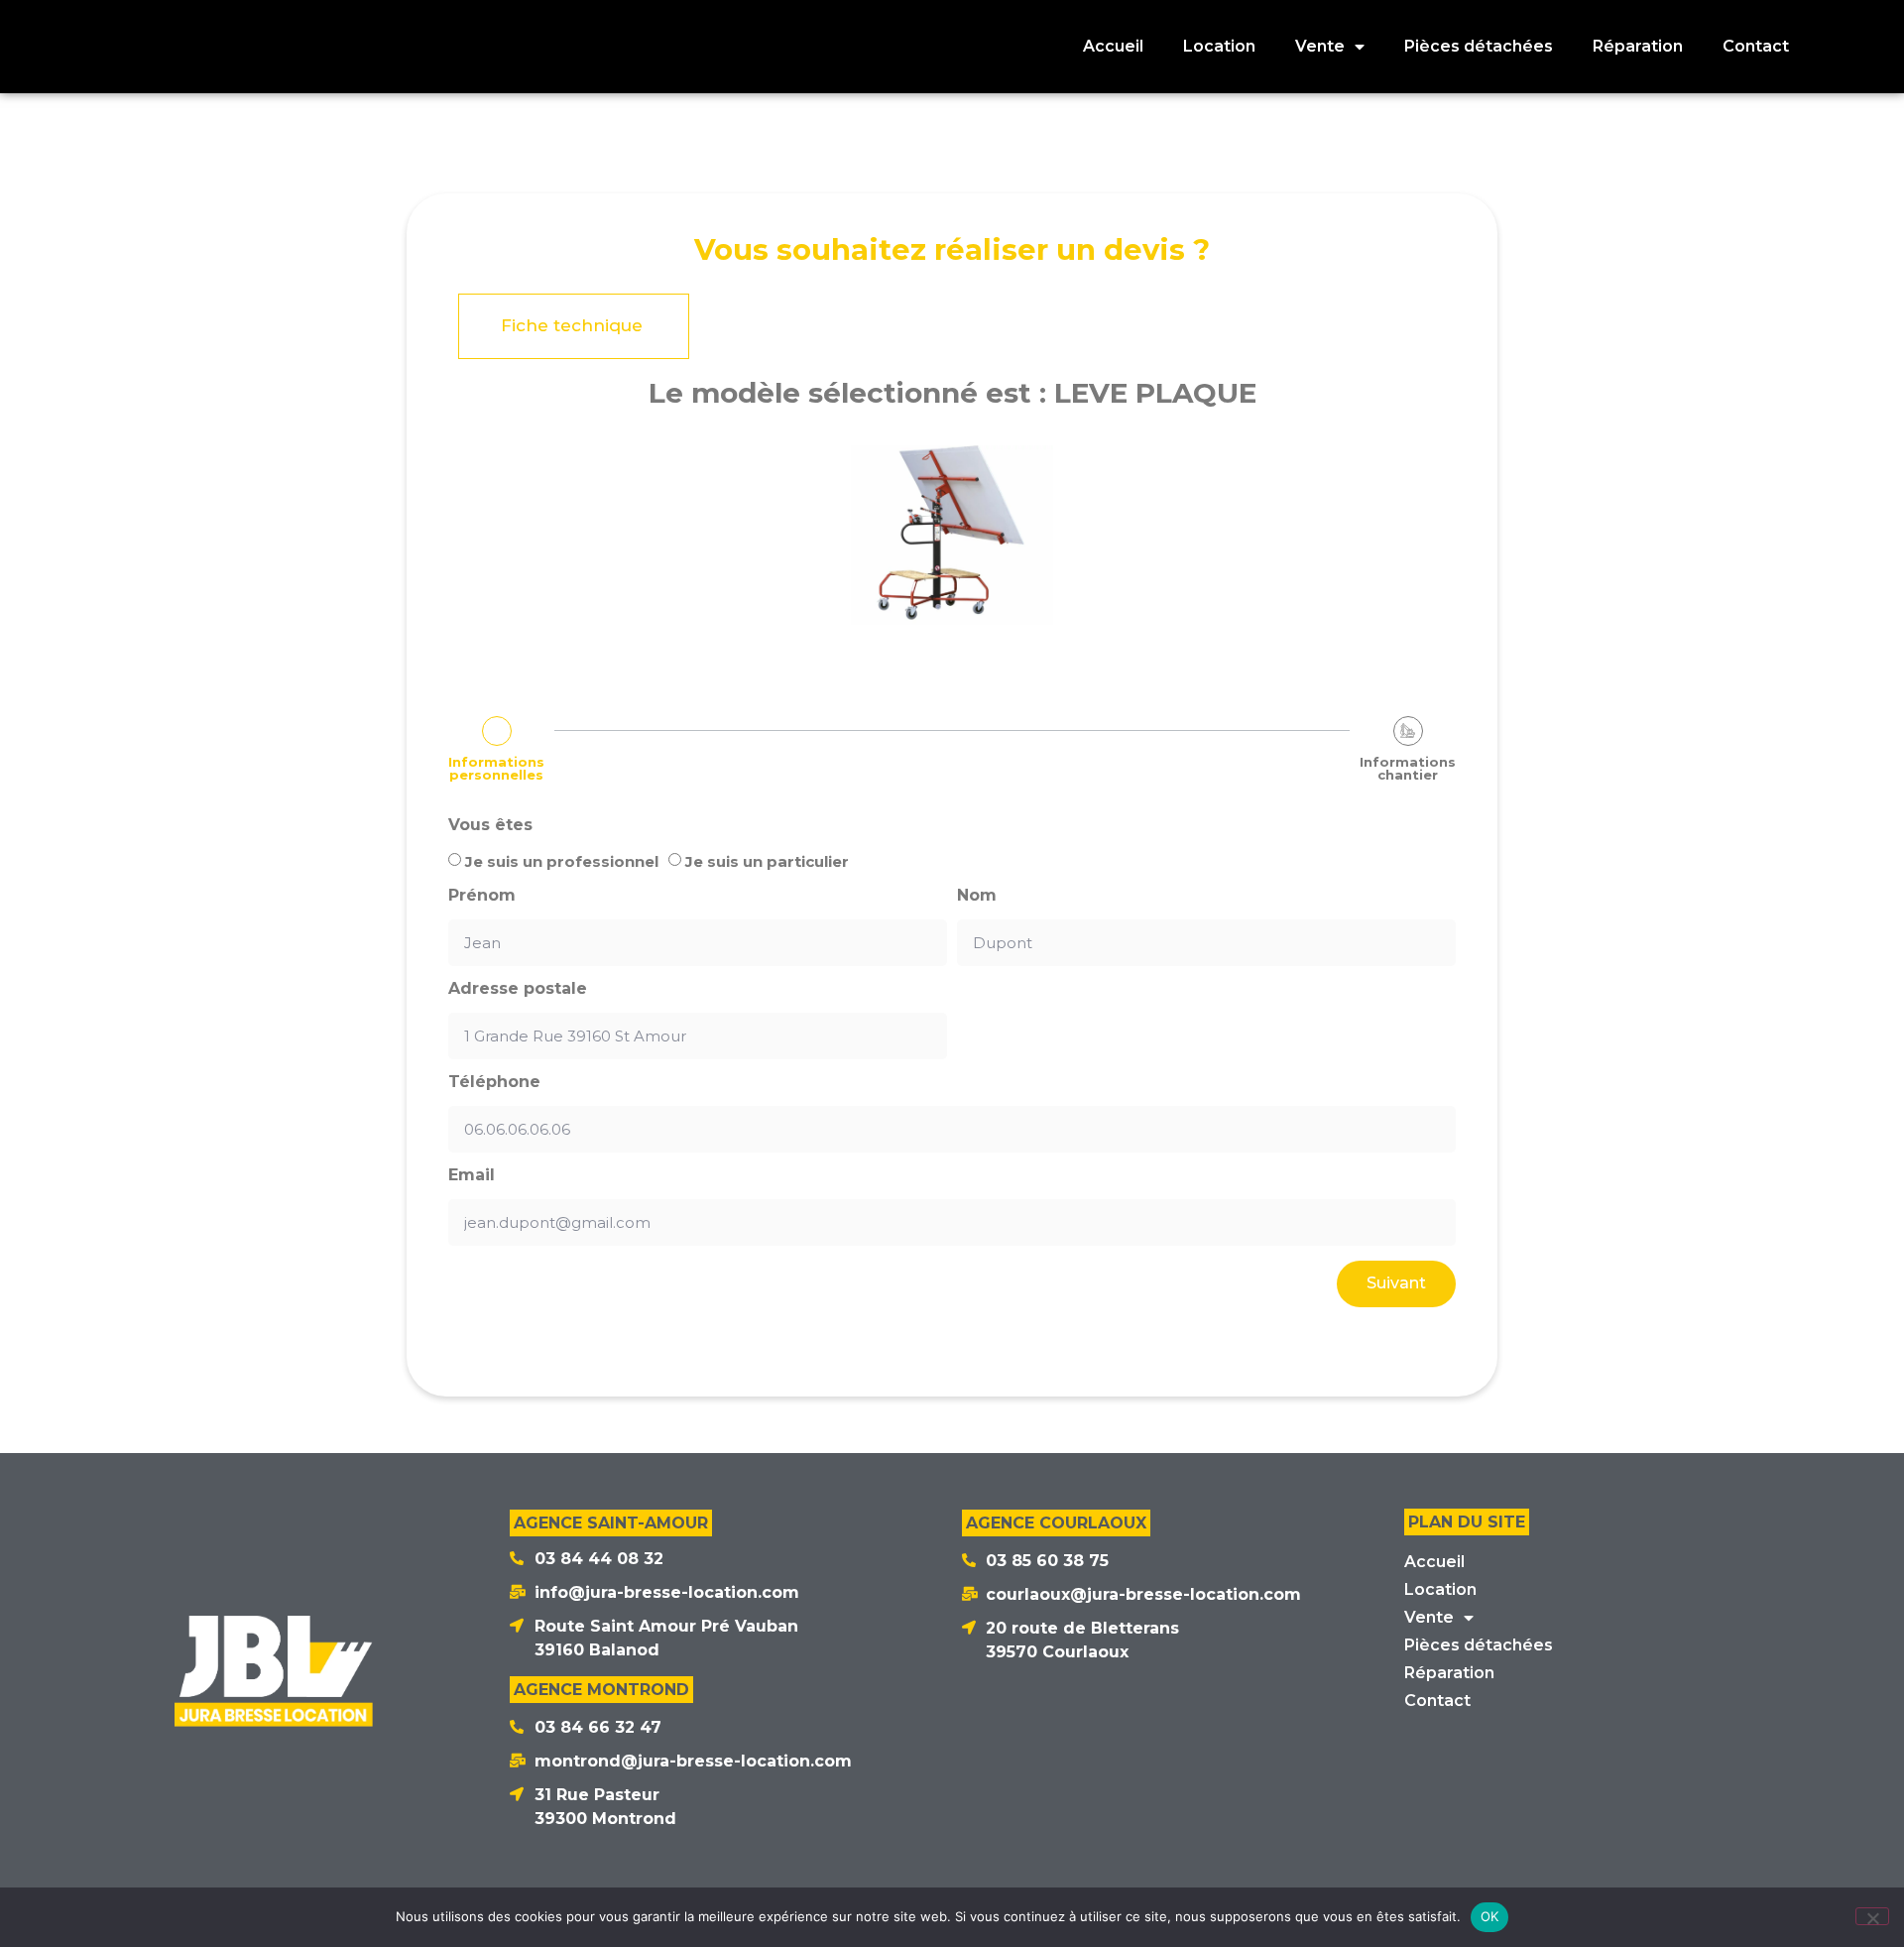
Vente (1320, 46)
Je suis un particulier (767, 861)
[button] (574, 326)
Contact (1756, 46)
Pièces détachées (1479, 46)
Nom (977, 896)
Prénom (482, 896)
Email (472, 1175)
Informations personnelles (496, 769)
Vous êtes (490, 825)
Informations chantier (1408, 769)
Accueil (1113, 46)
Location (1219, 46)
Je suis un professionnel (562, 861)
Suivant (1396, 1283)
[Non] (1872, 1916)
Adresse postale (518, 989)
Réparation (1638, 46)
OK (1490, 1916)
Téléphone (494, 1082)
